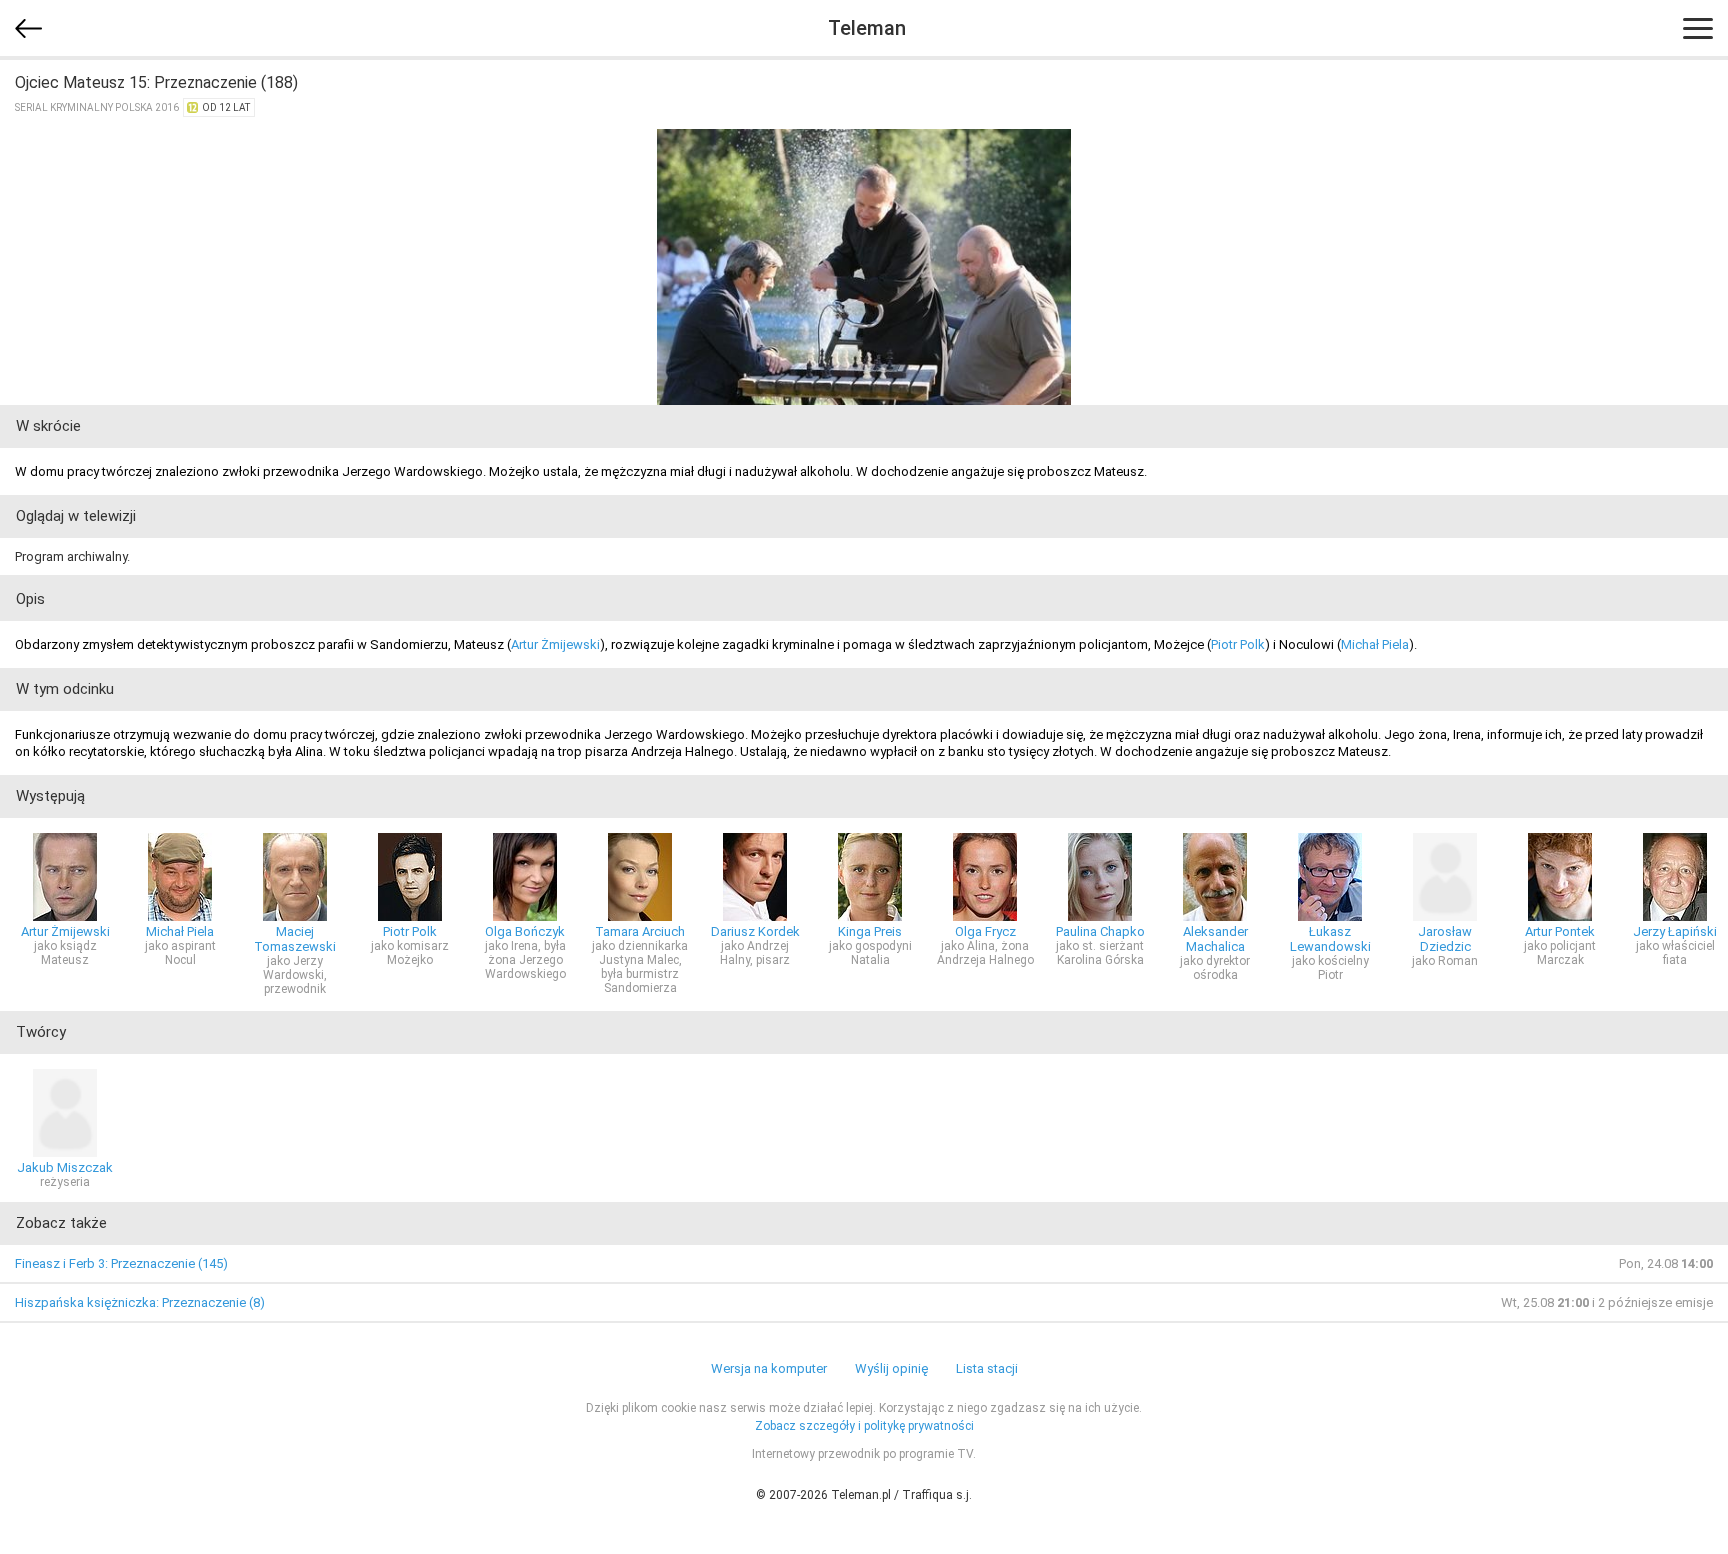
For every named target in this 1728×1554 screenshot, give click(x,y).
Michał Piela (1375, 644)
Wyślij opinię (891, 1368)
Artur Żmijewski (555, 644)
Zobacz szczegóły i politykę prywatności (864, 1426)
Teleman (867, 28)
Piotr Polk (1238, 644)
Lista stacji (987, 1368)
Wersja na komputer (769, 1368)
